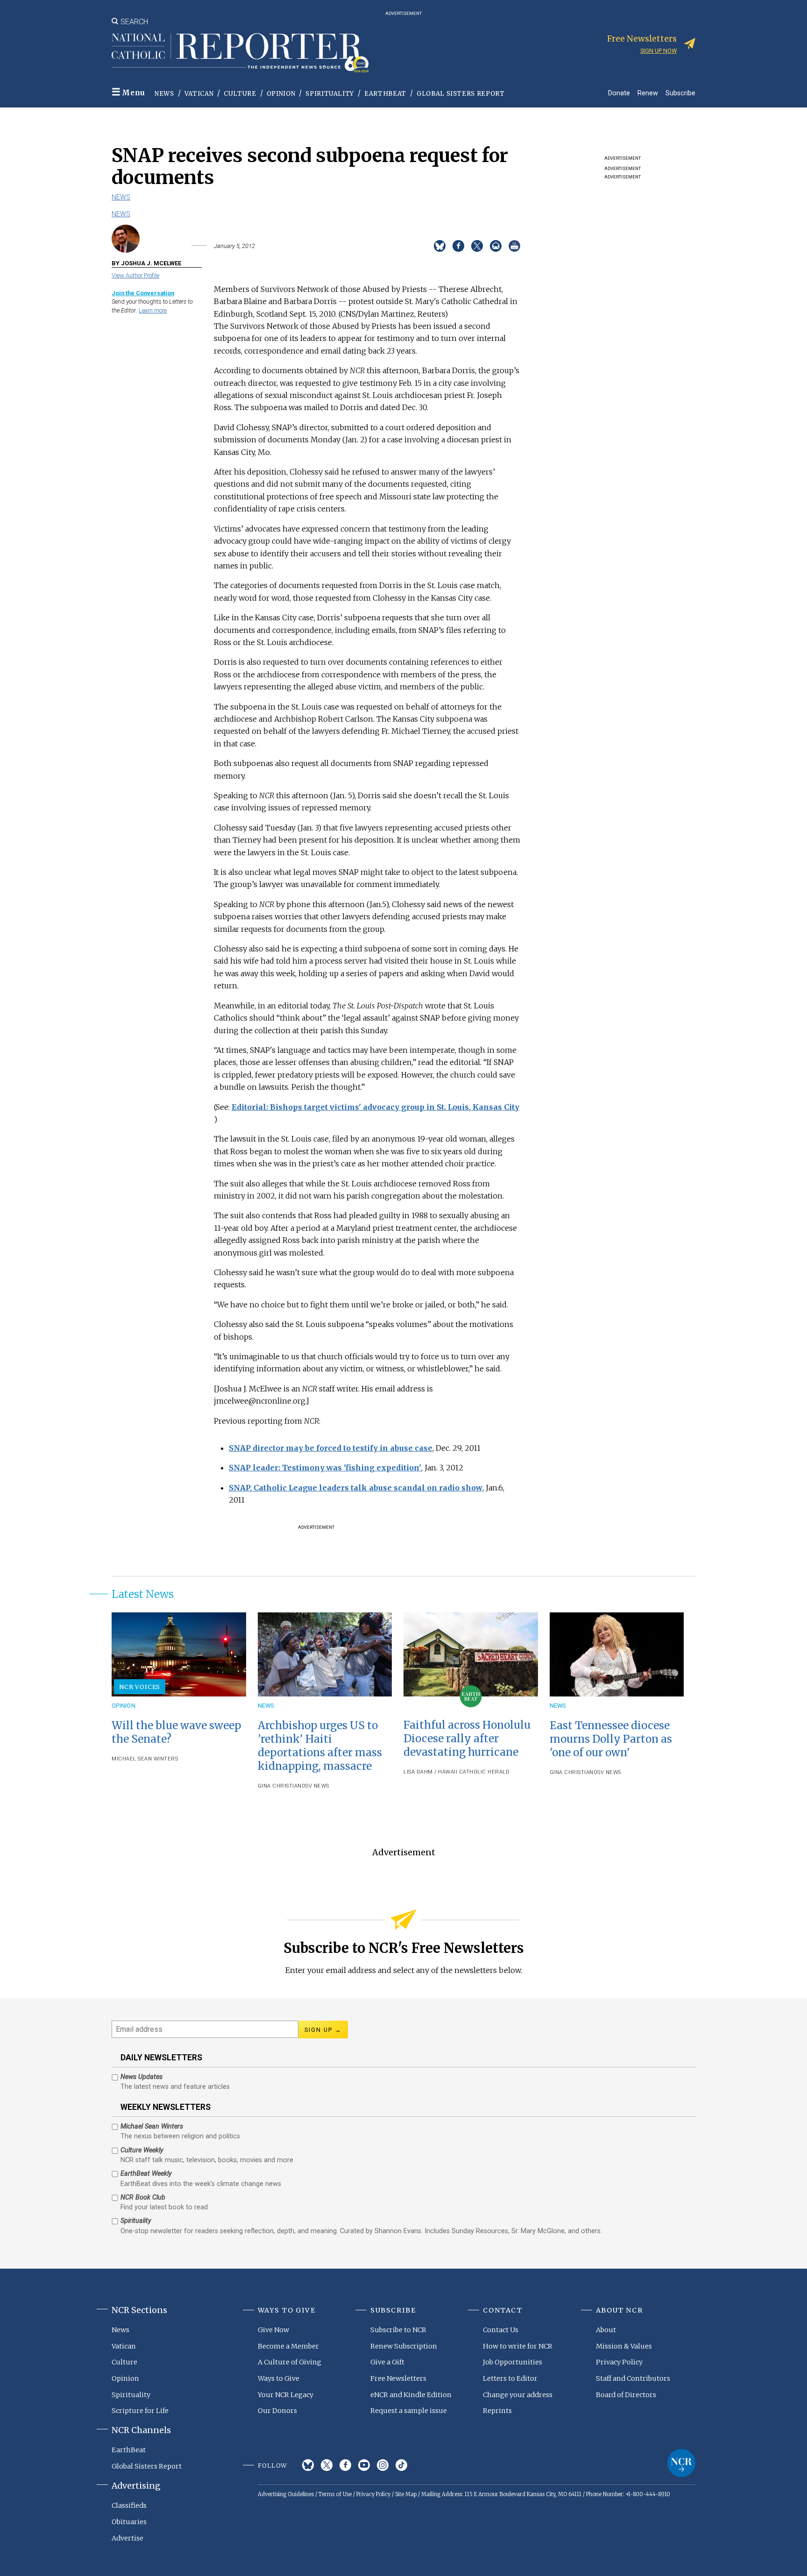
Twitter (327, 2465)
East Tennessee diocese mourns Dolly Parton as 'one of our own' (611, 1739)
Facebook (345, 2465)
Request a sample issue (409, 2411)
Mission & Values (624, 2346)
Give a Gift (387, 2362)
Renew (648, 93)
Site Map (406, 2494)
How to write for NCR (518, 2346)
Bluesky (308, 2465)
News (164, 94)
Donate (619, 93)
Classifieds (129, 2505)
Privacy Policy (619, 2362)
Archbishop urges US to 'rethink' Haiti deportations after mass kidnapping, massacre (320, 1746)
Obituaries (129, 2522)
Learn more (153, 310)
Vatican (199, 94)
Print (514, 246)
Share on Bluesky (440, 246)
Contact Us (501, 2330)
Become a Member (288, 2346)
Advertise (127, 2538)
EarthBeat (385, 94)
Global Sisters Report (461, 94)
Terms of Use (335, 2494)
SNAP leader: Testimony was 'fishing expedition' (325, 1468)
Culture (240, 94)
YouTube (364, 2465)
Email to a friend (496, 246)
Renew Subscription (404, 2346)
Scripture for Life (140, 2411)
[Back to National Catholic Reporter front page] (240, 53)
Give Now (273, 2330)
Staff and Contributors (633, 2378)
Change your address (518, 2395)
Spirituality (330, 94)
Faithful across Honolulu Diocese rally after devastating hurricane (467, 1739)
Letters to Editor (510, 2378)
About (606, 2330)
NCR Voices (140, 1687)
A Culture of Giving (290, 2362)
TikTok (401, 2465)
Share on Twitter (477, 246)
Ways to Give (279, 2378)
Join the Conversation (143, 293)
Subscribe (680, 93)
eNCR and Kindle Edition (411, 2395)
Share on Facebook (458, 246)
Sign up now (658, 51)
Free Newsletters (398, 2378)
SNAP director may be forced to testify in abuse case (331, 1448)
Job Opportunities (513, 2362)
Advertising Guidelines (286, 2494)
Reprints (497, 2411)
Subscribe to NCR (398, 2330)
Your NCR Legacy (286, 2395)
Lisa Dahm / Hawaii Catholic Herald (457, 1772)
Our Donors (277, 2411)
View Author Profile (135, 275)
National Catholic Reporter (681, 2463)
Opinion (281, 94)
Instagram (383, 2465)
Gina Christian (280, 1786)
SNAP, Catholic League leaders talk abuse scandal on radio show (356, 1488)
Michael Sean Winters (145, 1759)
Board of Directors (626, 2395)
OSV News (315, 1786)
